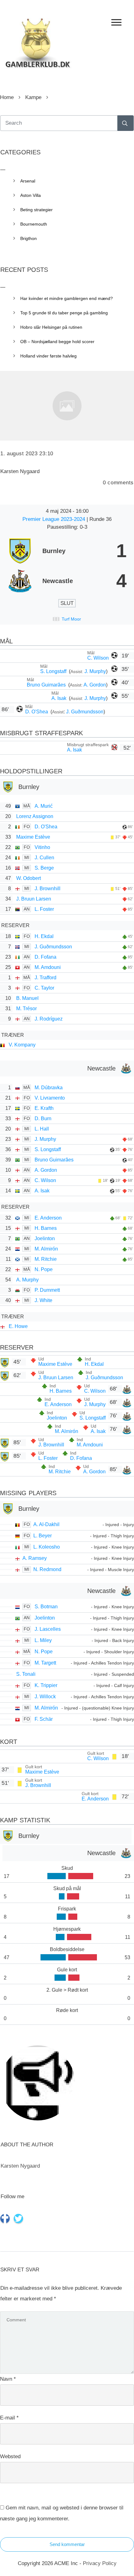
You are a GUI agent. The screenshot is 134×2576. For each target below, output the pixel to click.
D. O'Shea (37, 712)
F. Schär (44, 1719)
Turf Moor (71, 619)
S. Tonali (26, 1674)
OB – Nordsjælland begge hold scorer (57, 342)
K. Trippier (46, 1685)
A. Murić (44, 806)
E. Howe (18, 1326)
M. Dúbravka (49, 1088)
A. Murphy (27, 1280)
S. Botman (46, 1607)
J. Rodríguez (49, 1019)
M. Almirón (46, 1249)
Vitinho (42, 847)
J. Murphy (95, 671)
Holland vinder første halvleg (48, 356)
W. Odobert (29, 878)
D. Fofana (45, 957)
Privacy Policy (100, 2563)
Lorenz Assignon (35, 816)
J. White (43, 1300)
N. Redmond (47, 1569)
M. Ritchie (46, 1259)
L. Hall (42, 1129)
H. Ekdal (44, 936)
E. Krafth (44, 1108)
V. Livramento (50, 1098)
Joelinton (45, 1238)
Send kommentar (67, 2544)
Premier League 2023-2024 (55, 519)
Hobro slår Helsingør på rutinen (51, 327)
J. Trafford (45, 978)
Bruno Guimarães (47, 685)
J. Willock (45, 1697)
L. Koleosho (47, 1547)
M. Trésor (26, 1008)
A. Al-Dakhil (46, 1524)
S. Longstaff (54, 671)
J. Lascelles (48, 1629)
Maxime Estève (33, 837)
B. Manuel (27, 998)
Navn (8, 2379)
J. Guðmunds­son (85, 712)
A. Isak (60, 698)
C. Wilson (98, 658)
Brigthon (29, 238)
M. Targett (45, 1663)
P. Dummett (47, 1290)
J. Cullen (44, 858)
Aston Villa (31, 195)
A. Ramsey (35, 1558)
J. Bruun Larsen (34, 899)
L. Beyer (43, 1536)
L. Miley (43, 1640)
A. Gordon (95, 685)
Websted (10, 2456)
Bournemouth (34, 224)
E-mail (9, 2418)
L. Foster (44, 909)
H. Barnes (46, 1228)
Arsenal (28, 181)
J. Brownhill (48, 889)
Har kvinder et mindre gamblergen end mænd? (67, 298)
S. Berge (44, 868)
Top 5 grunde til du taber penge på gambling (64, 313)
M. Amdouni (48, 967)
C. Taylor (44, 988)
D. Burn (43, 1118)
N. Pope (44, 1269)
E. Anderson (48, 1218)
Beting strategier (36, 210)
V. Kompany (22, 1045)
